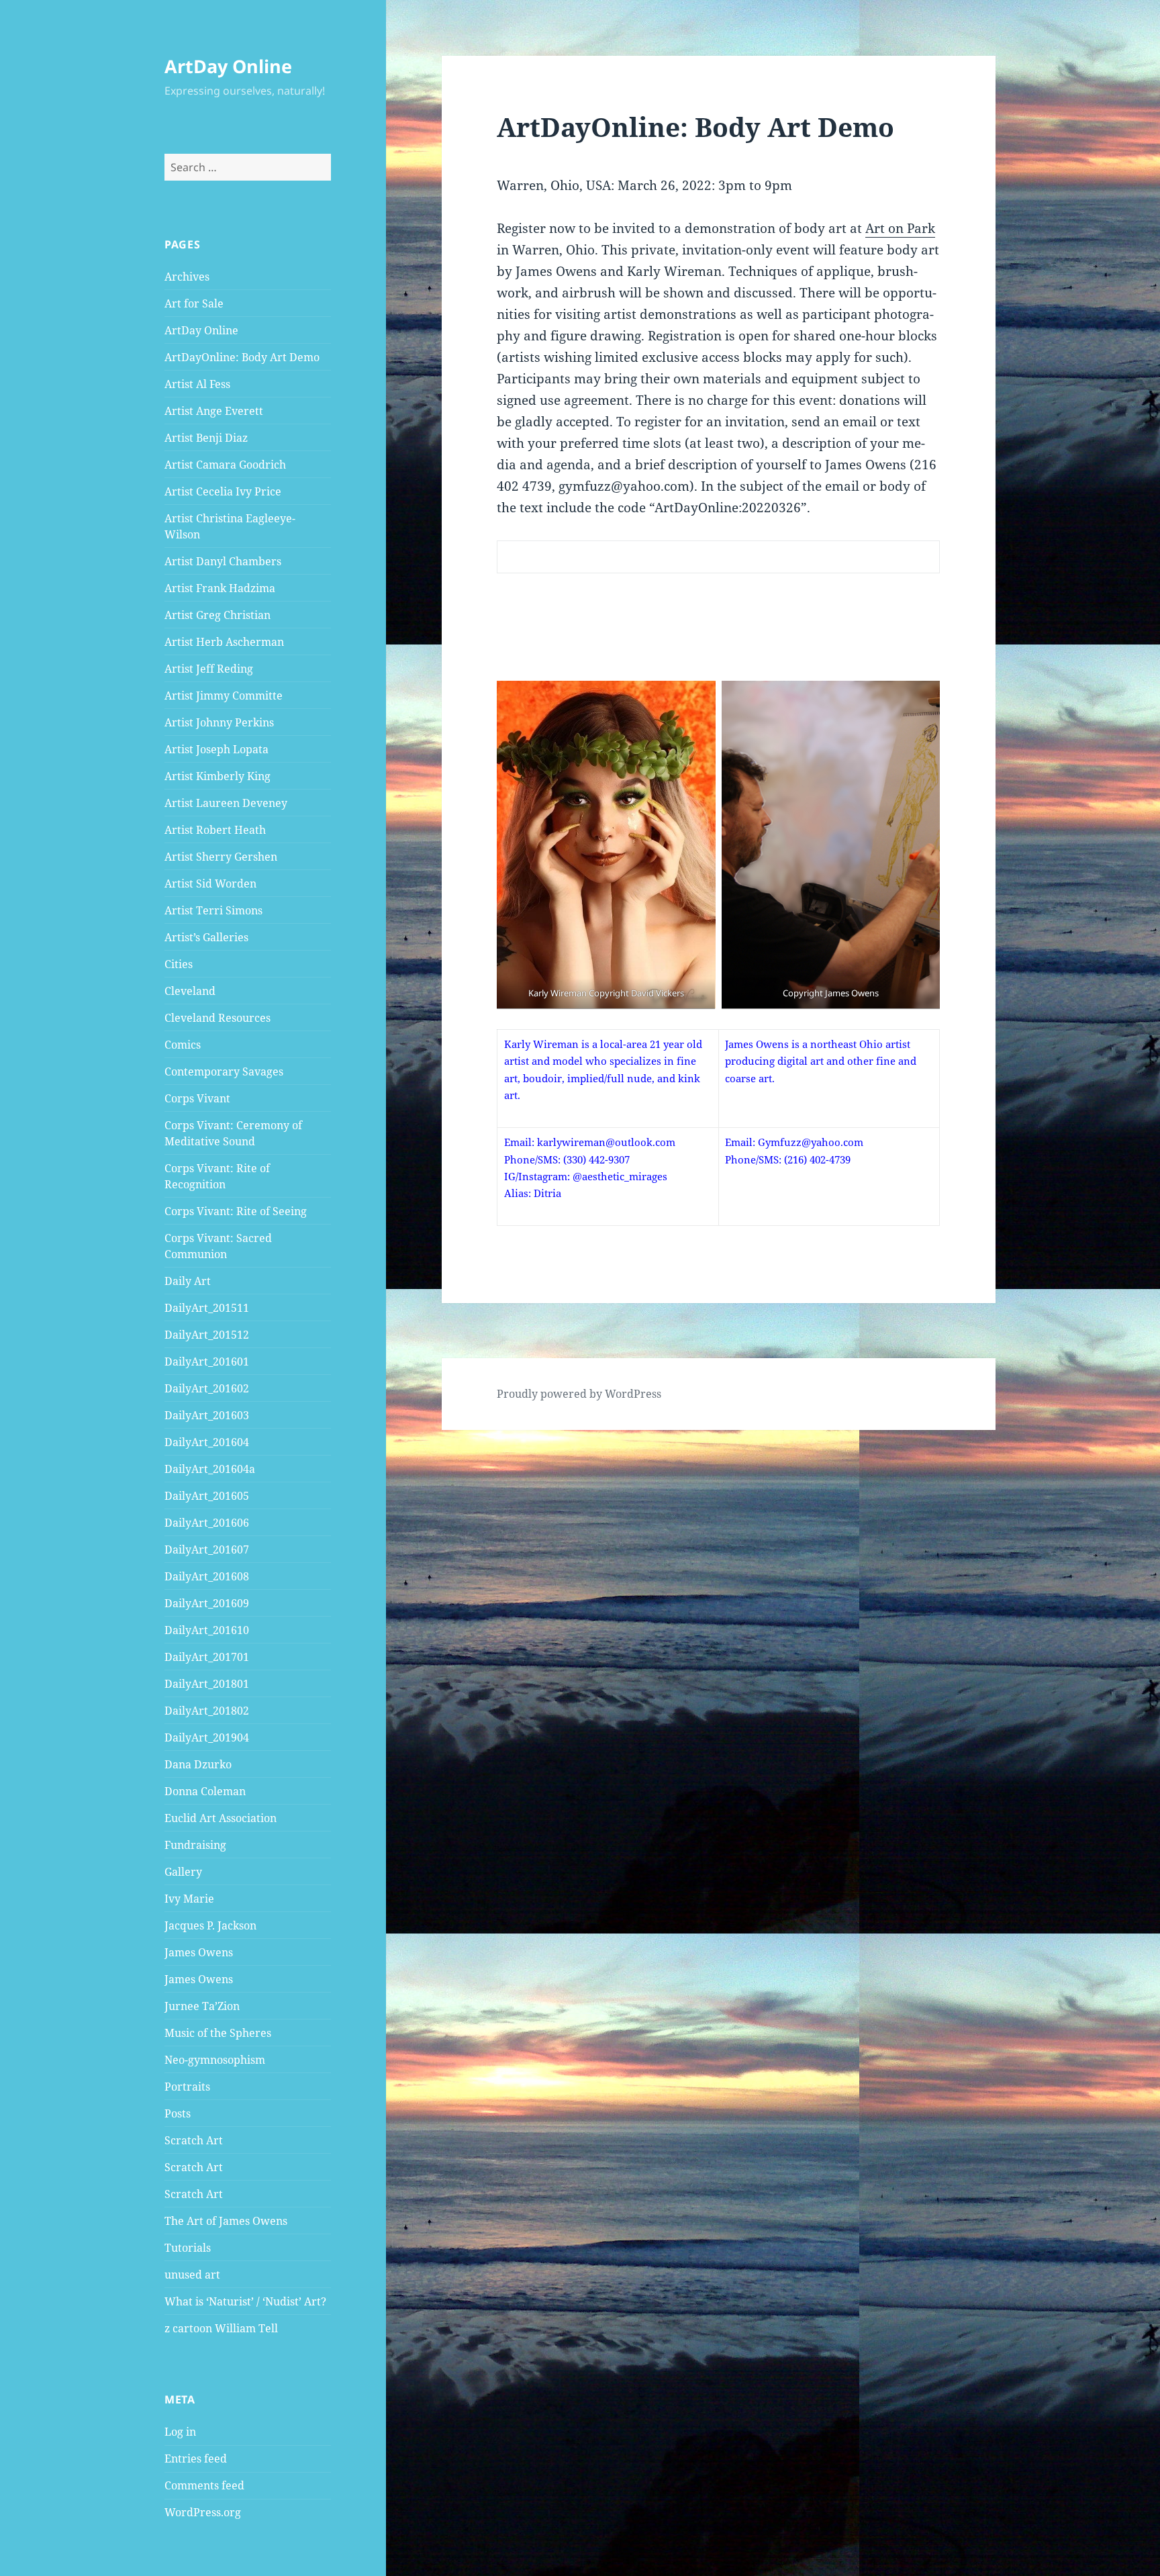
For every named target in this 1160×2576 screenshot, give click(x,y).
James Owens (199, 1952)
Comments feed (204, 2485)
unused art (192, 2275)
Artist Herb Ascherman (224, 642)
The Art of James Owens (226, 2221)
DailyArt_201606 (207, 1523)
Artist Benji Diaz (206, 438)
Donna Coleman (205, 1791)
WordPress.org (203, 2512)
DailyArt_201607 (207, 1549)
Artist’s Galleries (206, 937)
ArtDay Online (228, 66)
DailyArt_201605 (207, 1496)
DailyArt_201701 (207, 1657)
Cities (179, 964)
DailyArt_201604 (207, 1442)
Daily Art (188, 1281)
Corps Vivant (197, 1098)
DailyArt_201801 (207, 1684)
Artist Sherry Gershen (221, 857)
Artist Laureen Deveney (226, 803)
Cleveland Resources (217, 1018)
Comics (183, 1045)
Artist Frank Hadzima (220, 588)
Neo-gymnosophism (215, 2060)
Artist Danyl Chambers (223, 561)
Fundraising (195, 1845)
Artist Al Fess (197, 384)
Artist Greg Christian (217, 615)
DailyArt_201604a (210, 1469)
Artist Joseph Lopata (216, 749)
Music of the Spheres (218, 2033)
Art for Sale (194, 303)
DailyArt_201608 (207, 1576)
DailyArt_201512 (207, 1335)
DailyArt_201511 (207, 1308)
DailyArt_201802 (207, 1711)
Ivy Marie (189, 1899)
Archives (187, 277)
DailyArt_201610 (207, 1630)
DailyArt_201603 (207, 1415)
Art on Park (900, 228)
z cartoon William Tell (221, 2328)
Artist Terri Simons (213, 910)
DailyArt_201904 (207, 1737)
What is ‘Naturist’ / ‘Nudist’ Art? (245, 2301)
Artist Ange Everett (214, 411)
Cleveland (190, 991)
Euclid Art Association (221, 1818)
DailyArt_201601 (207, 1362)
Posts (178, 2113)
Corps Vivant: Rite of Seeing (236, 1211)
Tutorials (188, 2248)
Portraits (187, 2087)
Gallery (183, 1872)
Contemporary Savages (224, 1071)
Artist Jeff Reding (209, 669)
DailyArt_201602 (207, 1388)
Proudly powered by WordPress (579, 1394)
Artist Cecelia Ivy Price (223, 491)
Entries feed (196, 2459)
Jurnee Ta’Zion (202, 2006)
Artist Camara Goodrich (225, 465)
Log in (180, 2432)
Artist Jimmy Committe (224, 696)
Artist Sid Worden (210, 884)
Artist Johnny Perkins (219, 722)
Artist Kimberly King (217, 776)
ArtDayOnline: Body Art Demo (242, 357)
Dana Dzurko (198, 1764)
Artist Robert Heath (215, 830)
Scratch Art (194, 2140)
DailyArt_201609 (207, 1603)
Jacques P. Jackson (210, 1925)
